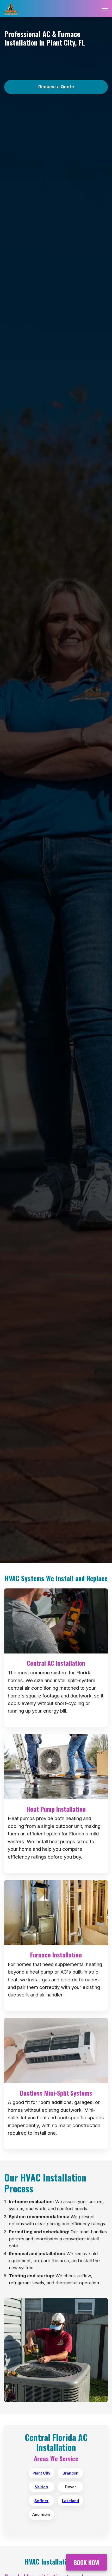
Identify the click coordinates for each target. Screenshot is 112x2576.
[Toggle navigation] (105, 9)
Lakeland (70, 2501)
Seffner (41, 2501)
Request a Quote (56, 87)
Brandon (70, 2473)
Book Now (86, 2560)
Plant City (41, 2473)
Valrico (41, 2487)
